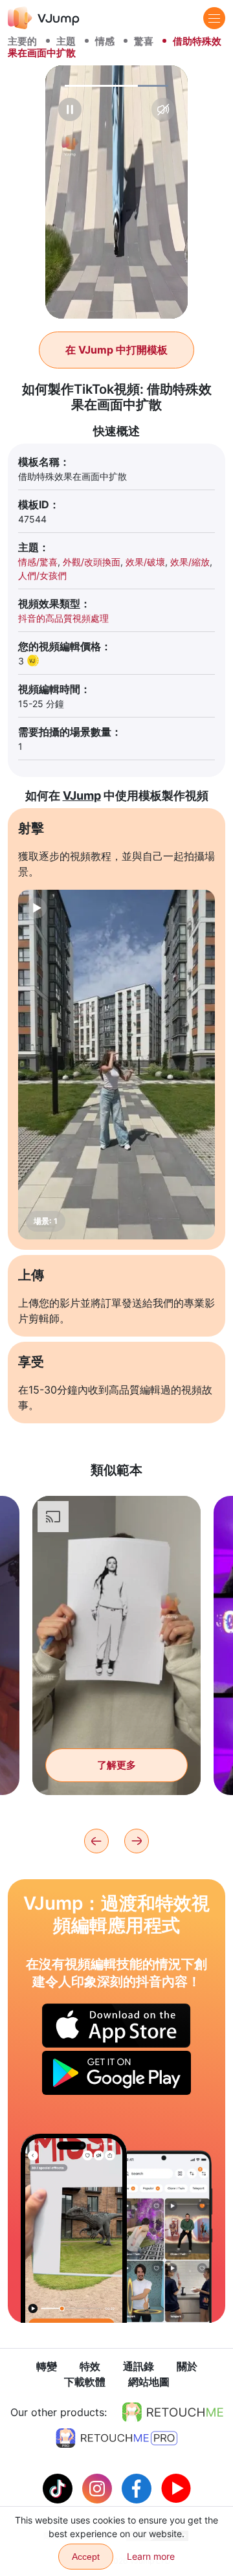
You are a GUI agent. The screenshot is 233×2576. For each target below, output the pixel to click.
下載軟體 (85, 2382)
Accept (86, 2557)
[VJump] (44, 18)
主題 (66, 41)
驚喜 (144, 41)
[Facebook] (138, 2487)
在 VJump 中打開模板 (116, 350)
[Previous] (96, 1841)
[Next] (137, 1841)
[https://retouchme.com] (173, 2412)
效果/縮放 (190, 562)
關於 (187, 2366)
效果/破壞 (145, 562)
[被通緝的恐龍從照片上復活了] (74, 2228)
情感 (105, 41)
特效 (90, 2366)
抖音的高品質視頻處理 (63, 618)
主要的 (22, 41)
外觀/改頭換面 (92, 562)
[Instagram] (99, 2487)
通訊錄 (139, 2366)
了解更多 (116, 1765)
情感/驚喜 (38, 562)
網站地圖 (149, 2382)
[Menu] (214, 18)
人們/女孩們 (42, 575)
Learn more (151, 2556)
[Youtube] (176, 2487)
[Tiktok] (59, 2487)
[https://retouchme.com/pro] (116, 2438)
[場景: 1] (116, 1065)
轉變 (47, 2366)
